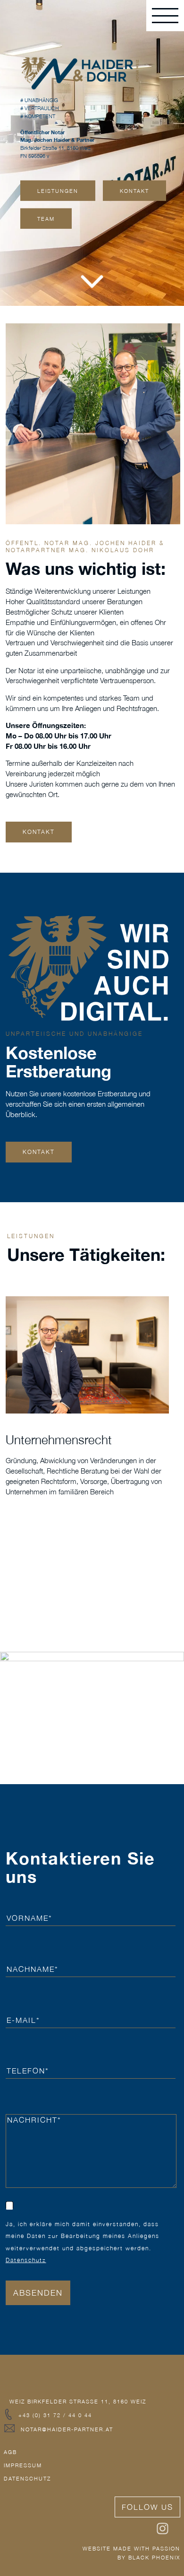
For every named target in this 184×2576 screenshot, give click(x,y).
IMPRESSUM (24, 2465)
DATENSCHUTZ (27, 2478)
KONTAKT (134, 191)
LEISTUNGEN (58, 191)
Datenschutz (26, 2260)
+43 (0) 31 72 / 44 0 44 (55, 2415)
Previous (128, 1277)
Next (159, 1277)
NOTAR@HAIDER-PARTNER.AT (68, 2429)
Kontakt (39, 1152)
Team (46, 219)
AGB (12, 2452)
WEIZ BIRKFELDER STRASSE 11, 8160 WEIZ (78, 2401)
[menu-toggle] (165, 16)
